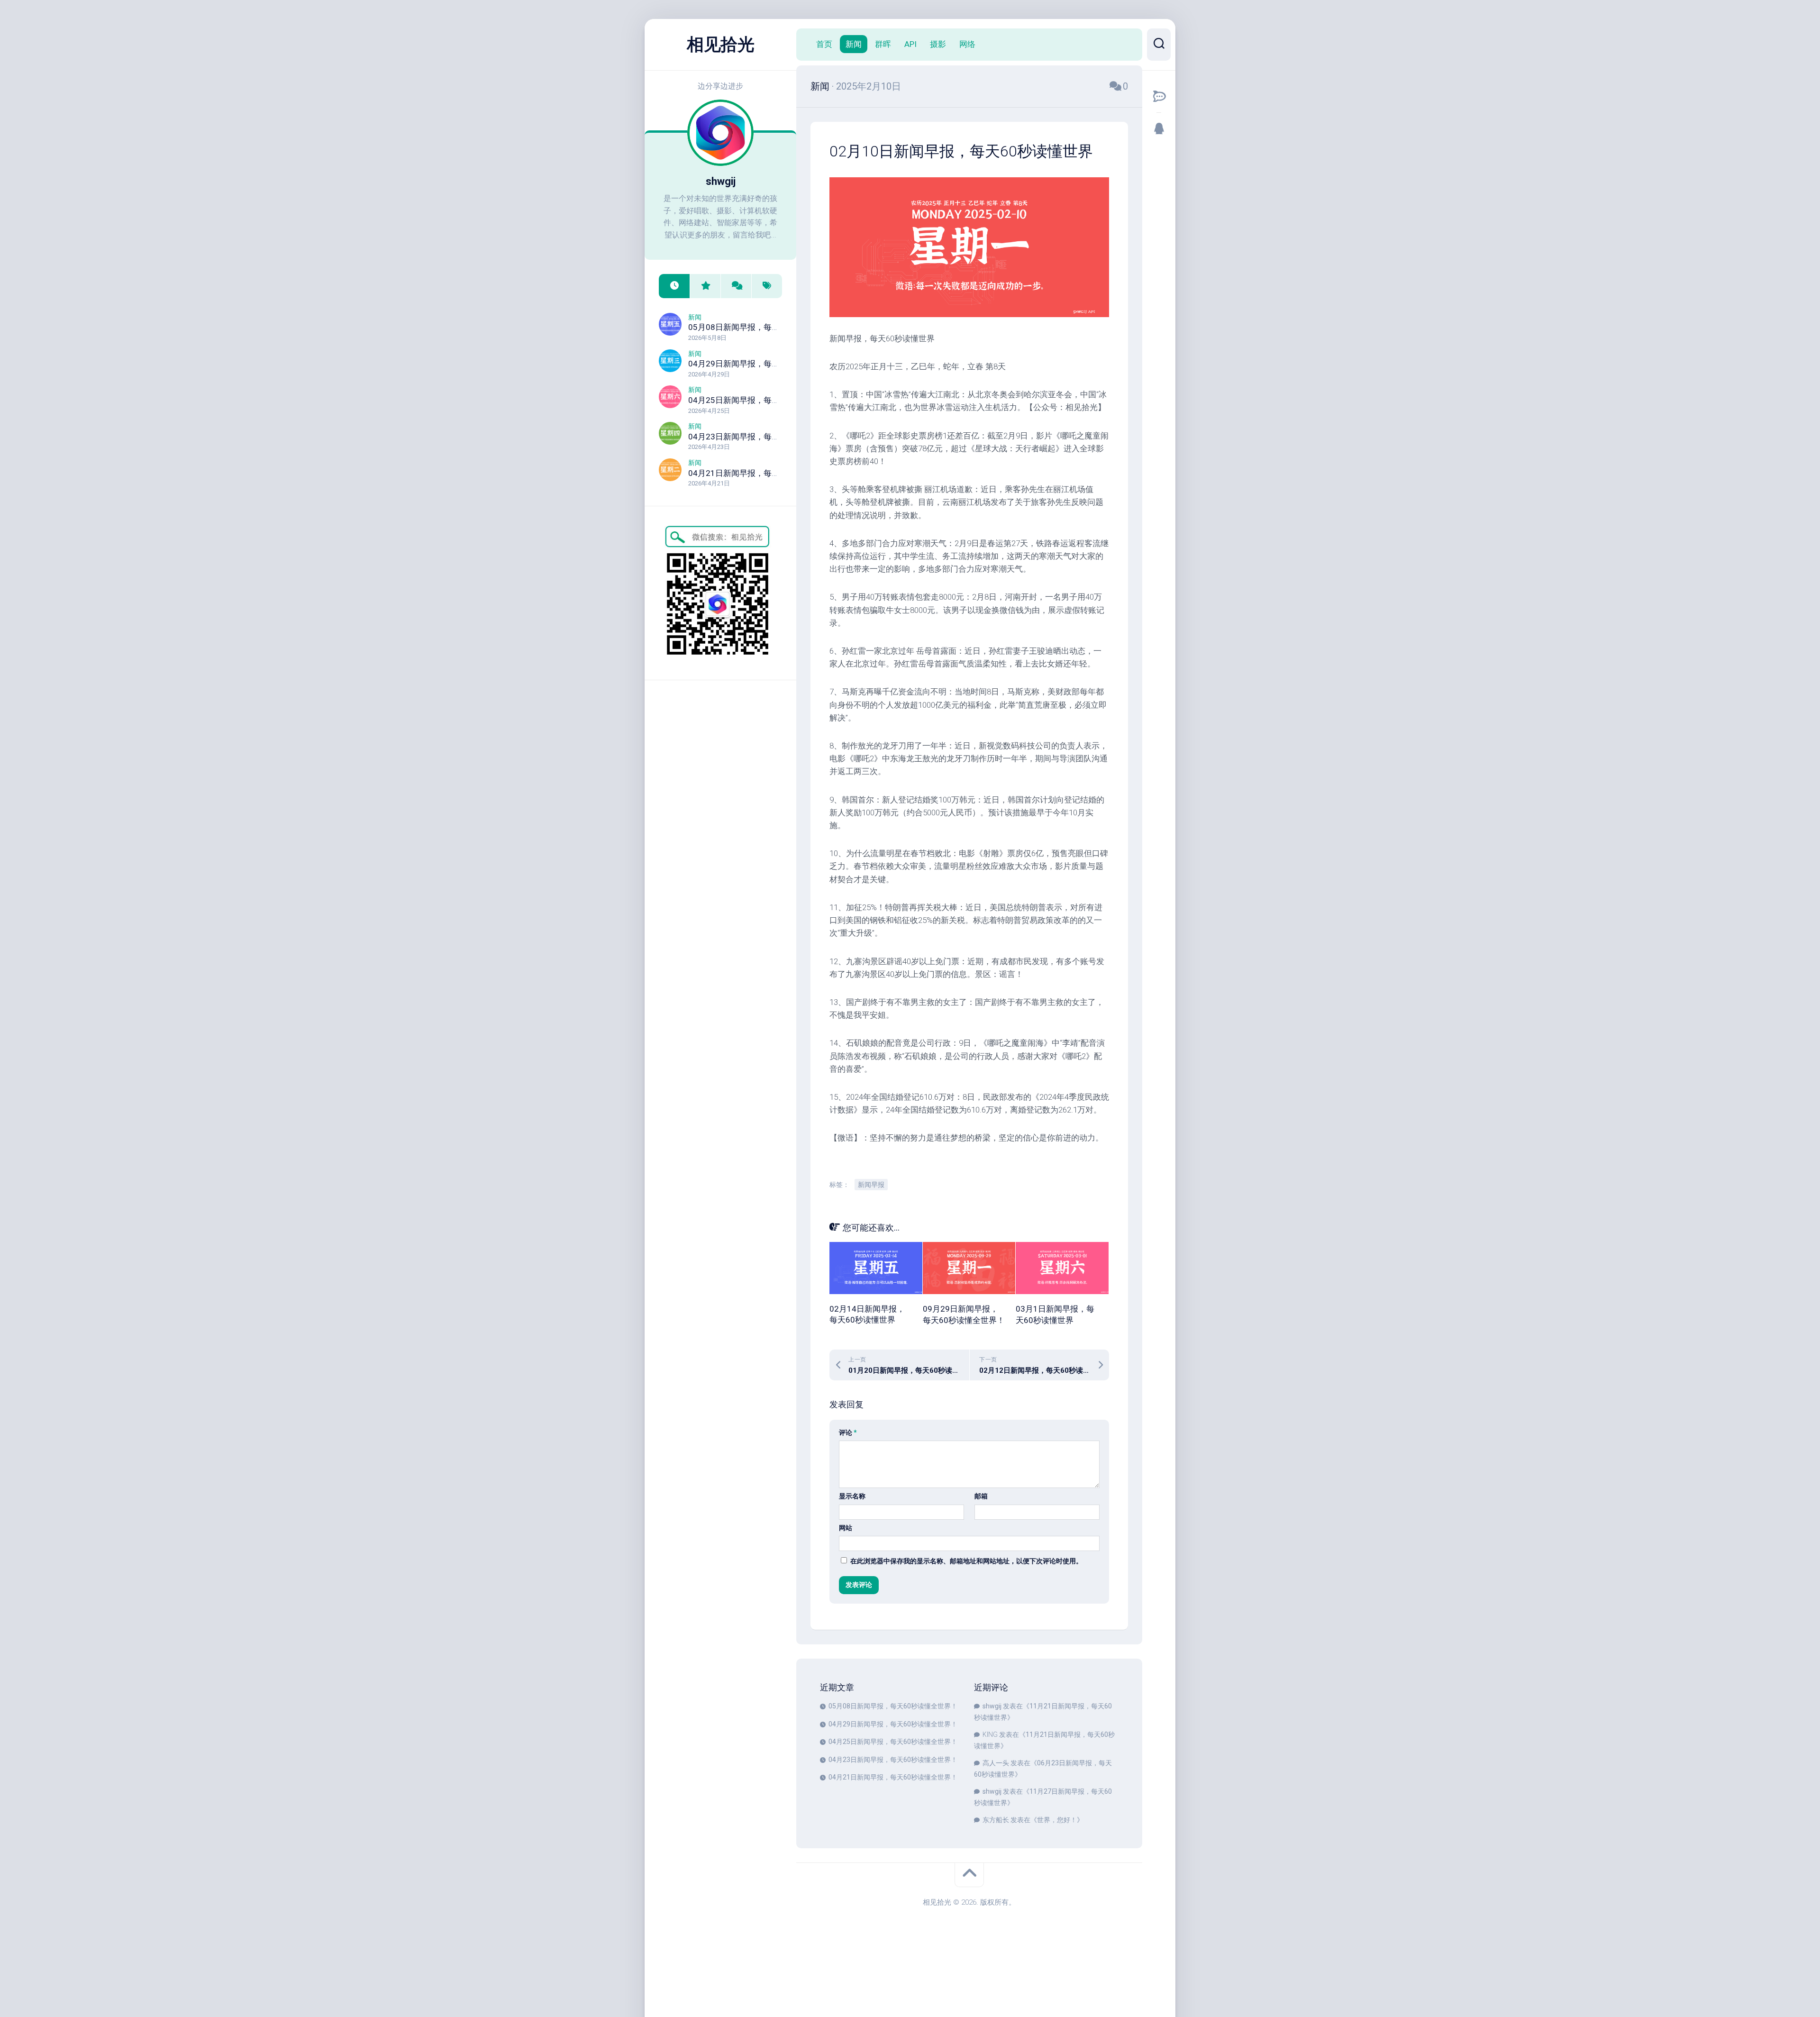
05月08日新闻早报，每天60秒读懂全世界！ (767, 327)
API (910, 44)
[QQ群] (1159, 96)
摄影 (938, 44)
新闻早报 (871, 1185)
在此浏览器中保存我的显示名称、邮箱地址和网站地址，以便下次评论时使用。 (966, 1561)
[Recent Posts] (674, 286)
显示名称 (852, 1496)
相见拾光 (720, 45)
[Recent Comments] (736, 286)
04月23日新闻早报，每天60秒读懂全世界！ (767, 437)
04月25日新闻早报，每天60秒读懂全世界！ (767, 400)
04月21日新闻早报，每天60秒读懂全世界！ (767, 473)
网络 (967, 44)
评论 (848, 1433)
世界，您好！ (1057, 1820)
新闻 (695, 317)
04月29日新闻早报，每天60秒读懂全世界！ (767, 364)
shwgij (992, 1706)
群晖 (883, 44)
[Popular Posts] (705, 286)
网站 (846, 1528)
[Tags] (767, 286)
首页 (824, 44)
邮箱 (981, 1496)
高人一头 (996, 1763)
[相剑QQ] (1159, 128)
